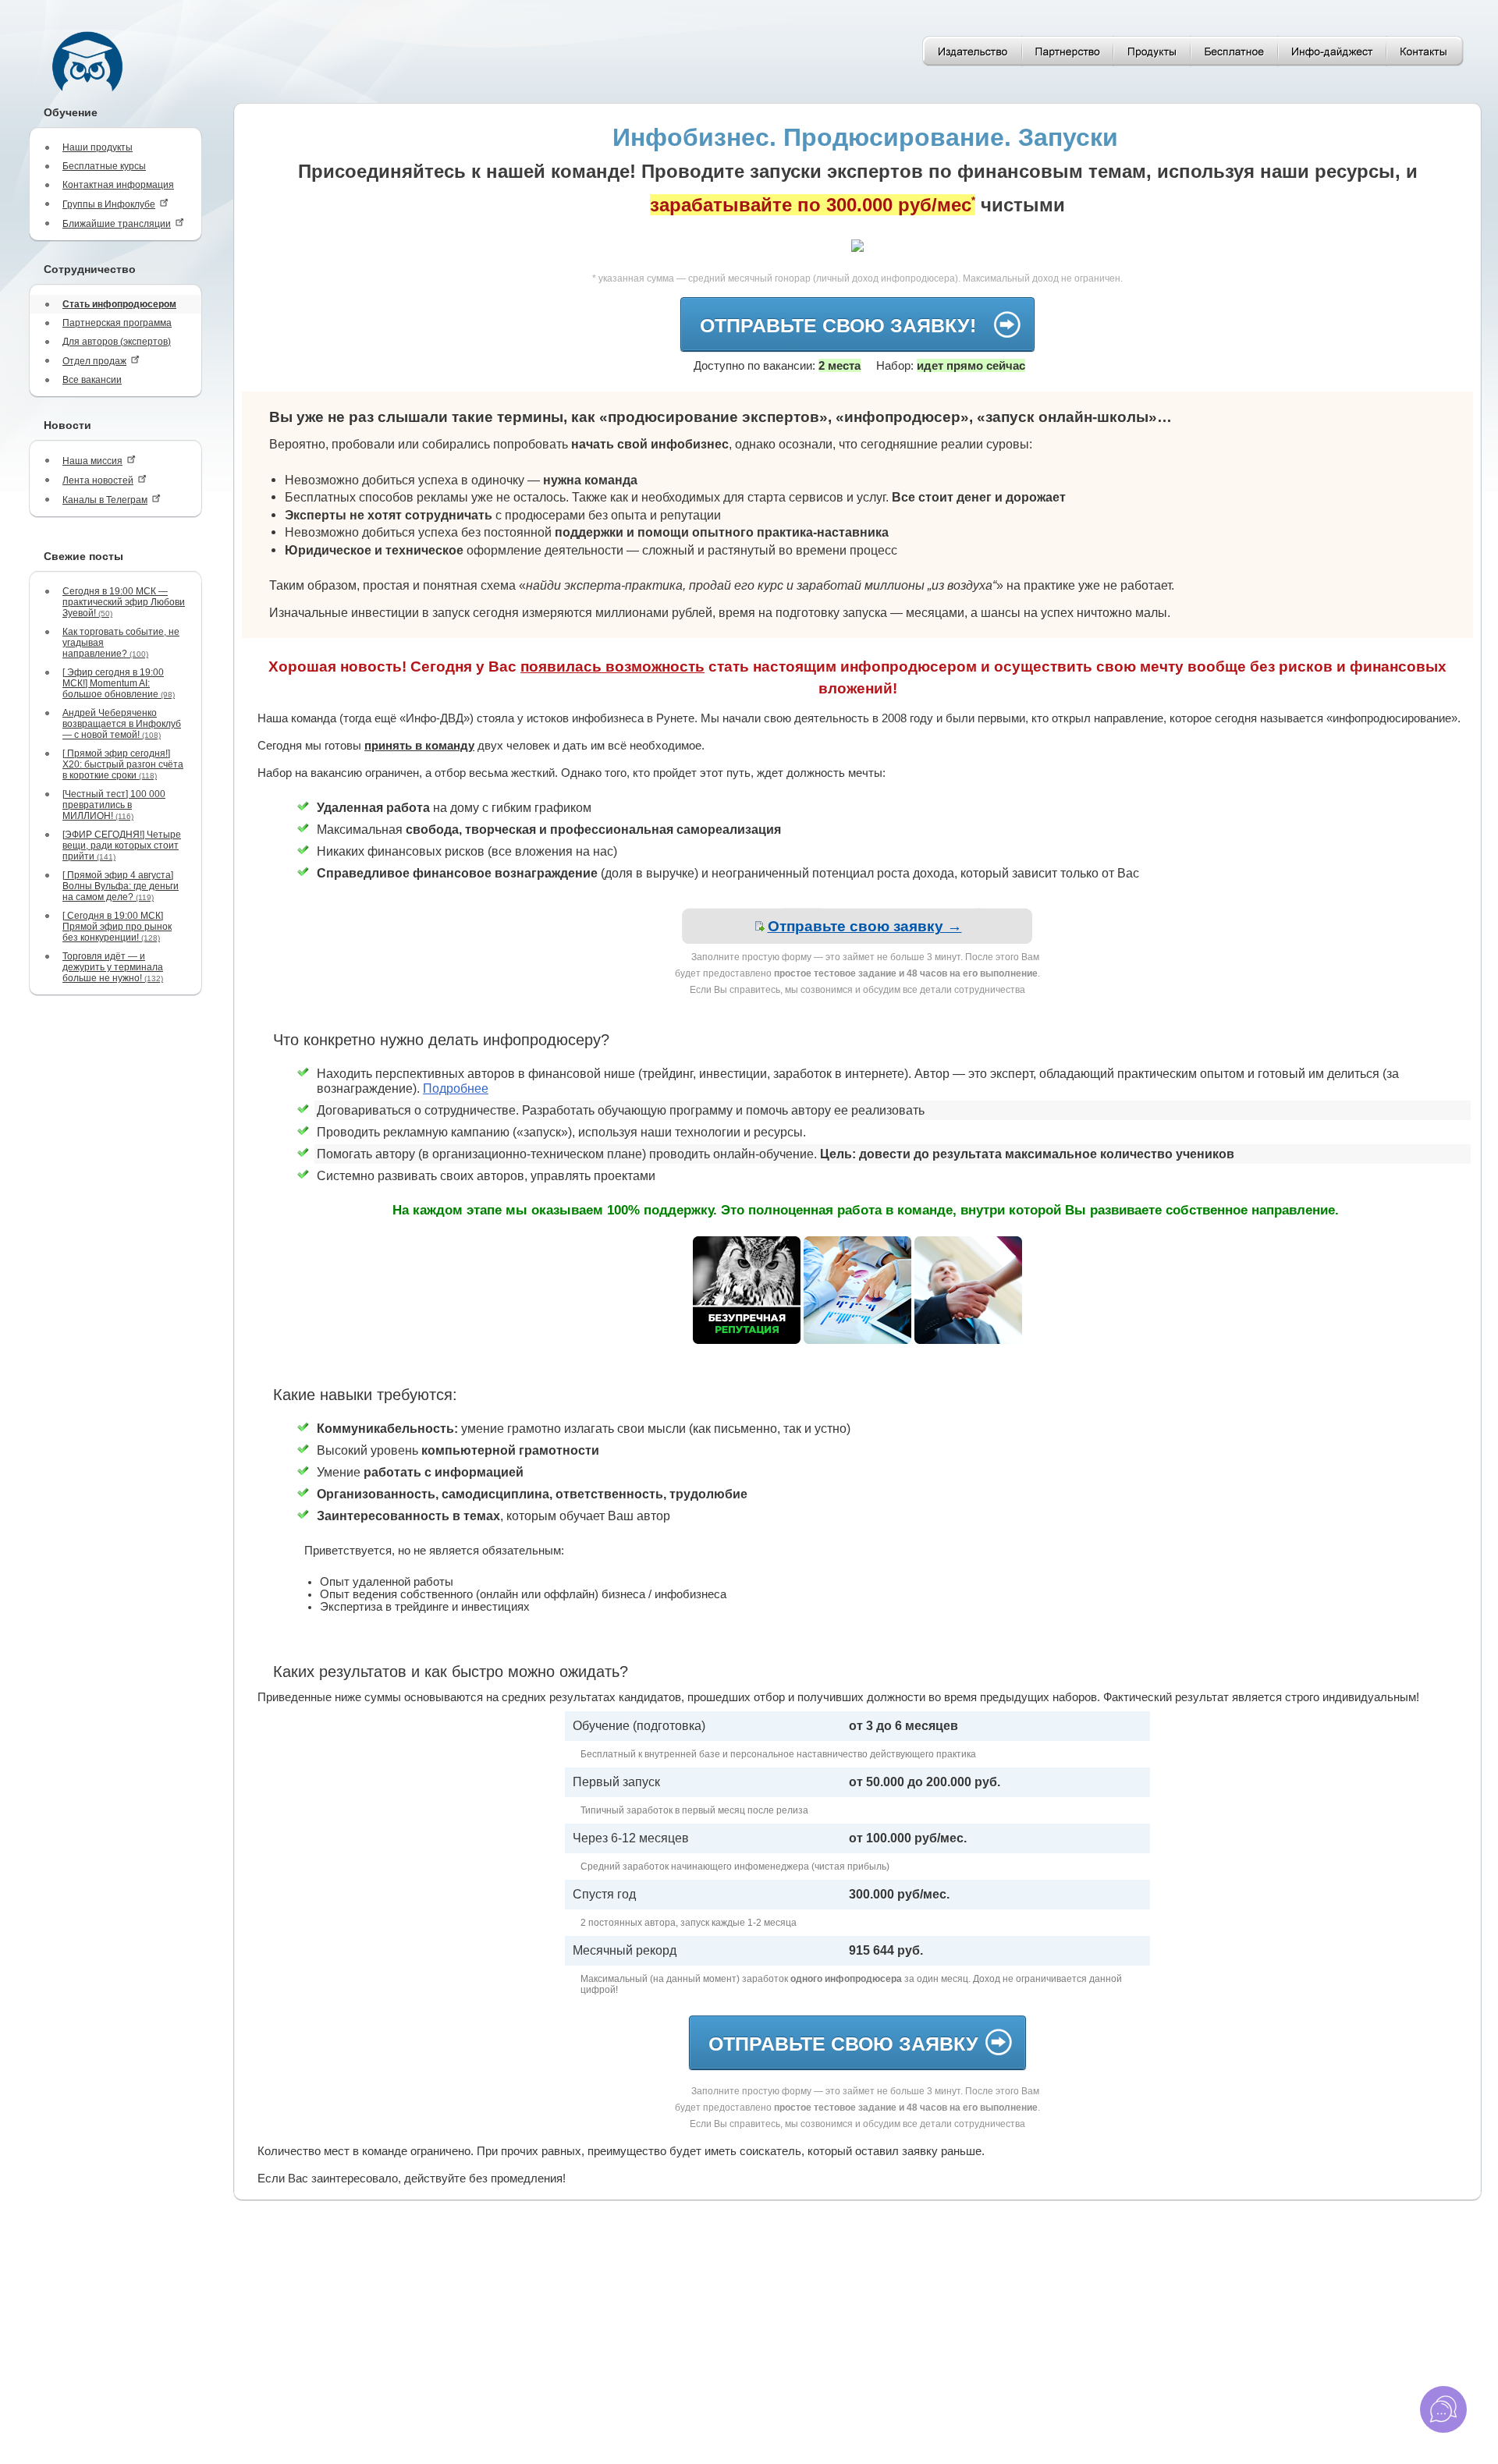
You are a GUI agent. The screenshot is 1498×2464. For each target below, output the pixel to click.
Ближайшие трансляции (117, 224)
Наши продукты (98, 147)
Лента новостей (98, 480)
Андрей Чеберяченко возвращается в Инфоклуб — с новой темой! (122, 724)
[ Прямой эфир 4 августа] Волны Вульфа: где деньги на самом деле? (121, 886)
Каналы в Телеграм (105, 500)
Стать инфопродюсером (119, 304)
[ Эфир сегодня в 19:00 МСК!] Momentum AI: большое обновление (119, 683)
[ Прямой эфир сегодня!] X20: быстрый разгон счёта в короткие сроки (123, 764)
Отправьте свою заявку (843, 2044)
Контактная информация (118, 185)
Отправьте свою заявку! (843, 325)
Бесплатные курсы (104, 166)
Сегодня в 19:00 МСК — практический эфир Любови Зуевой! (124, 602)
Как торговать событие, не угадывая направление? (121, 643)
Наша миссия (92, 461)
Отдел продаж (94, 361)
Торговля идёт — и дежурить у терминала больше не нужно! (113, 967)
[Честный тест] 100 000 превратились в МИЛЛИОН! (114, 805)
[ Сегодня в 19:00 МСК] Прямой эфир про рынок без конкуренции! (117, 927)
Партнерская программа (117, 323)
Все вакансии (92, 380)
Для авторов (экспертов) (117, 342)
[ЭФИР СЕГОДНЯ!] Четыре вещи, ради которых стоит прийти (122, 846)
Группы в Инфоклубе (109, 204)
